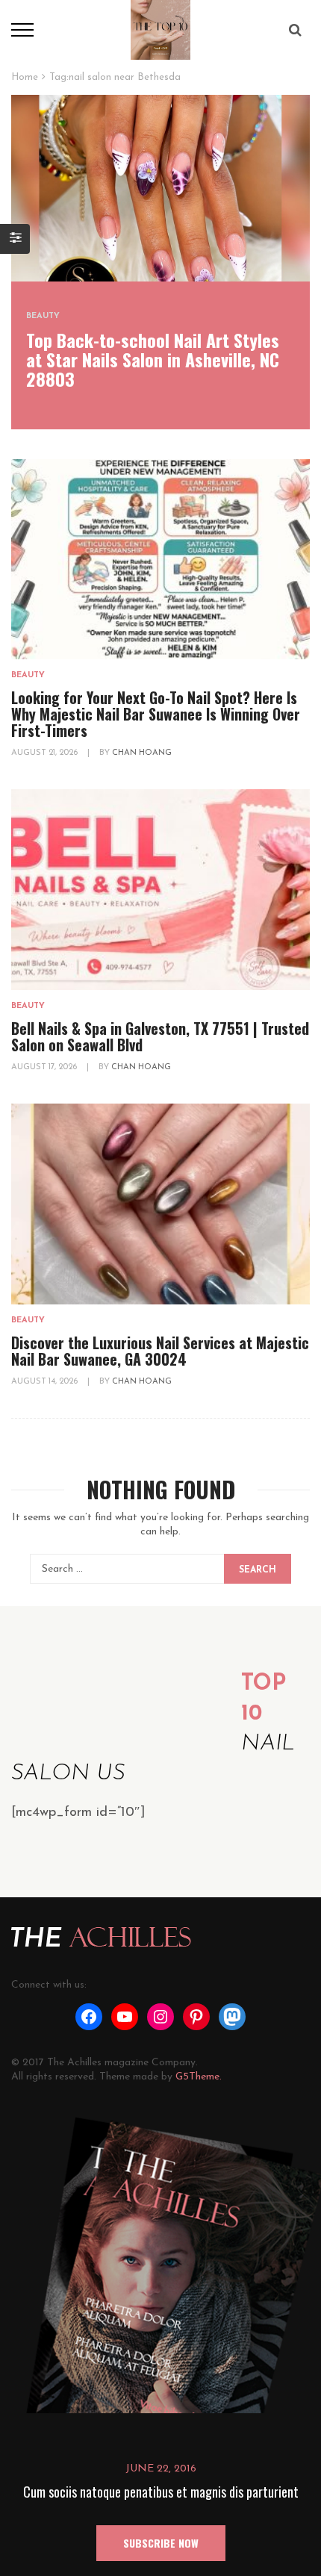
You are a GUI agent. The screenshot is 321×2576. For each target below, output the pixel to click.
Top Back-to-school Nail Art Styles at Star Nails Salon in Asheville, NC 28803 (153, 359)
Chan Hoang (142, 753)
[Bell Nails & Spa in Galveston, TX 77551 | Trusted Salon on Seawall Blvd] (160, 890)
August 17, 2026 (45, 1067)
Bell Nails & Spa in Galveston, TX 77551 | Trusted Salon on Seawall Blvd (160, 1036)
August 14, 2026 (46, 1382)
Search (258, 1570)
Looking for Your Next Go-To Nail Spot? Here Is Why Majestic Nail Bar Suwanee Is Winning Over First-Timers (156, 714)
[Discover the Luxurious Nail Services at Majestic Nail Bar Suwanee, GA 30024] (160, 1204)
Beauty (43, 316)
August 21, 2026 (46, 753)
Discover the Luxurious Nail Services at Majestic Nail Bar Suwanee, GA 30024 (160, 1351)
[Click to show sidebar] (15, 239)
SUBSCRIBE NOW (161, 2543)
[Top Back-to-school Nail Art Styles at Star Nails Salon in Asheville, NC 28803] (160, 188)
